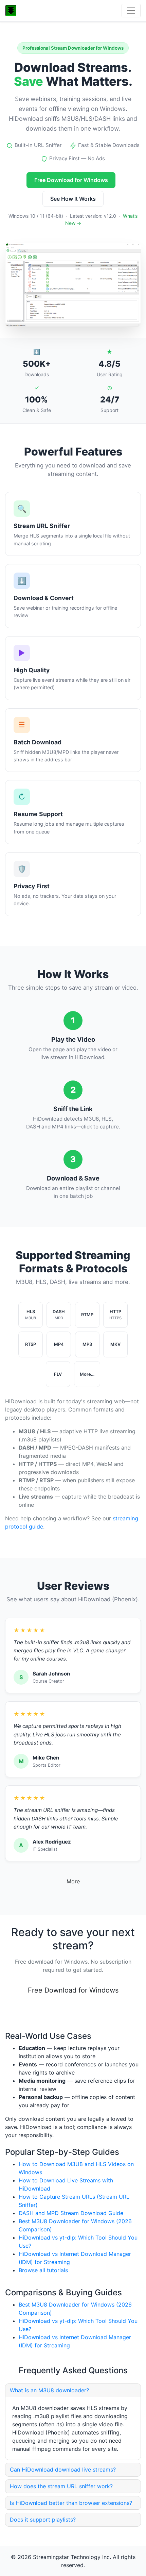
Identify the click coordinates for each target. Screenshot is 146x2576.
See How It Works (73, 199)
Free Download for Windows (71, 180)
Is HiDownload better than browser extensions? (71, 2503)
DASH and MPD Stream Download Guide (71, 2213)
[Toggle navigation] (131, 11)
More (73, 1881)
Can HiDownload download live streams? (63, 2470)
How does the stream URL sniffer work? (61, 2486)
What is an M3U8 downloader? (49, 2390)
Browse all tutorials (43, 2270)
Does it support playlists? (43, 2520)
